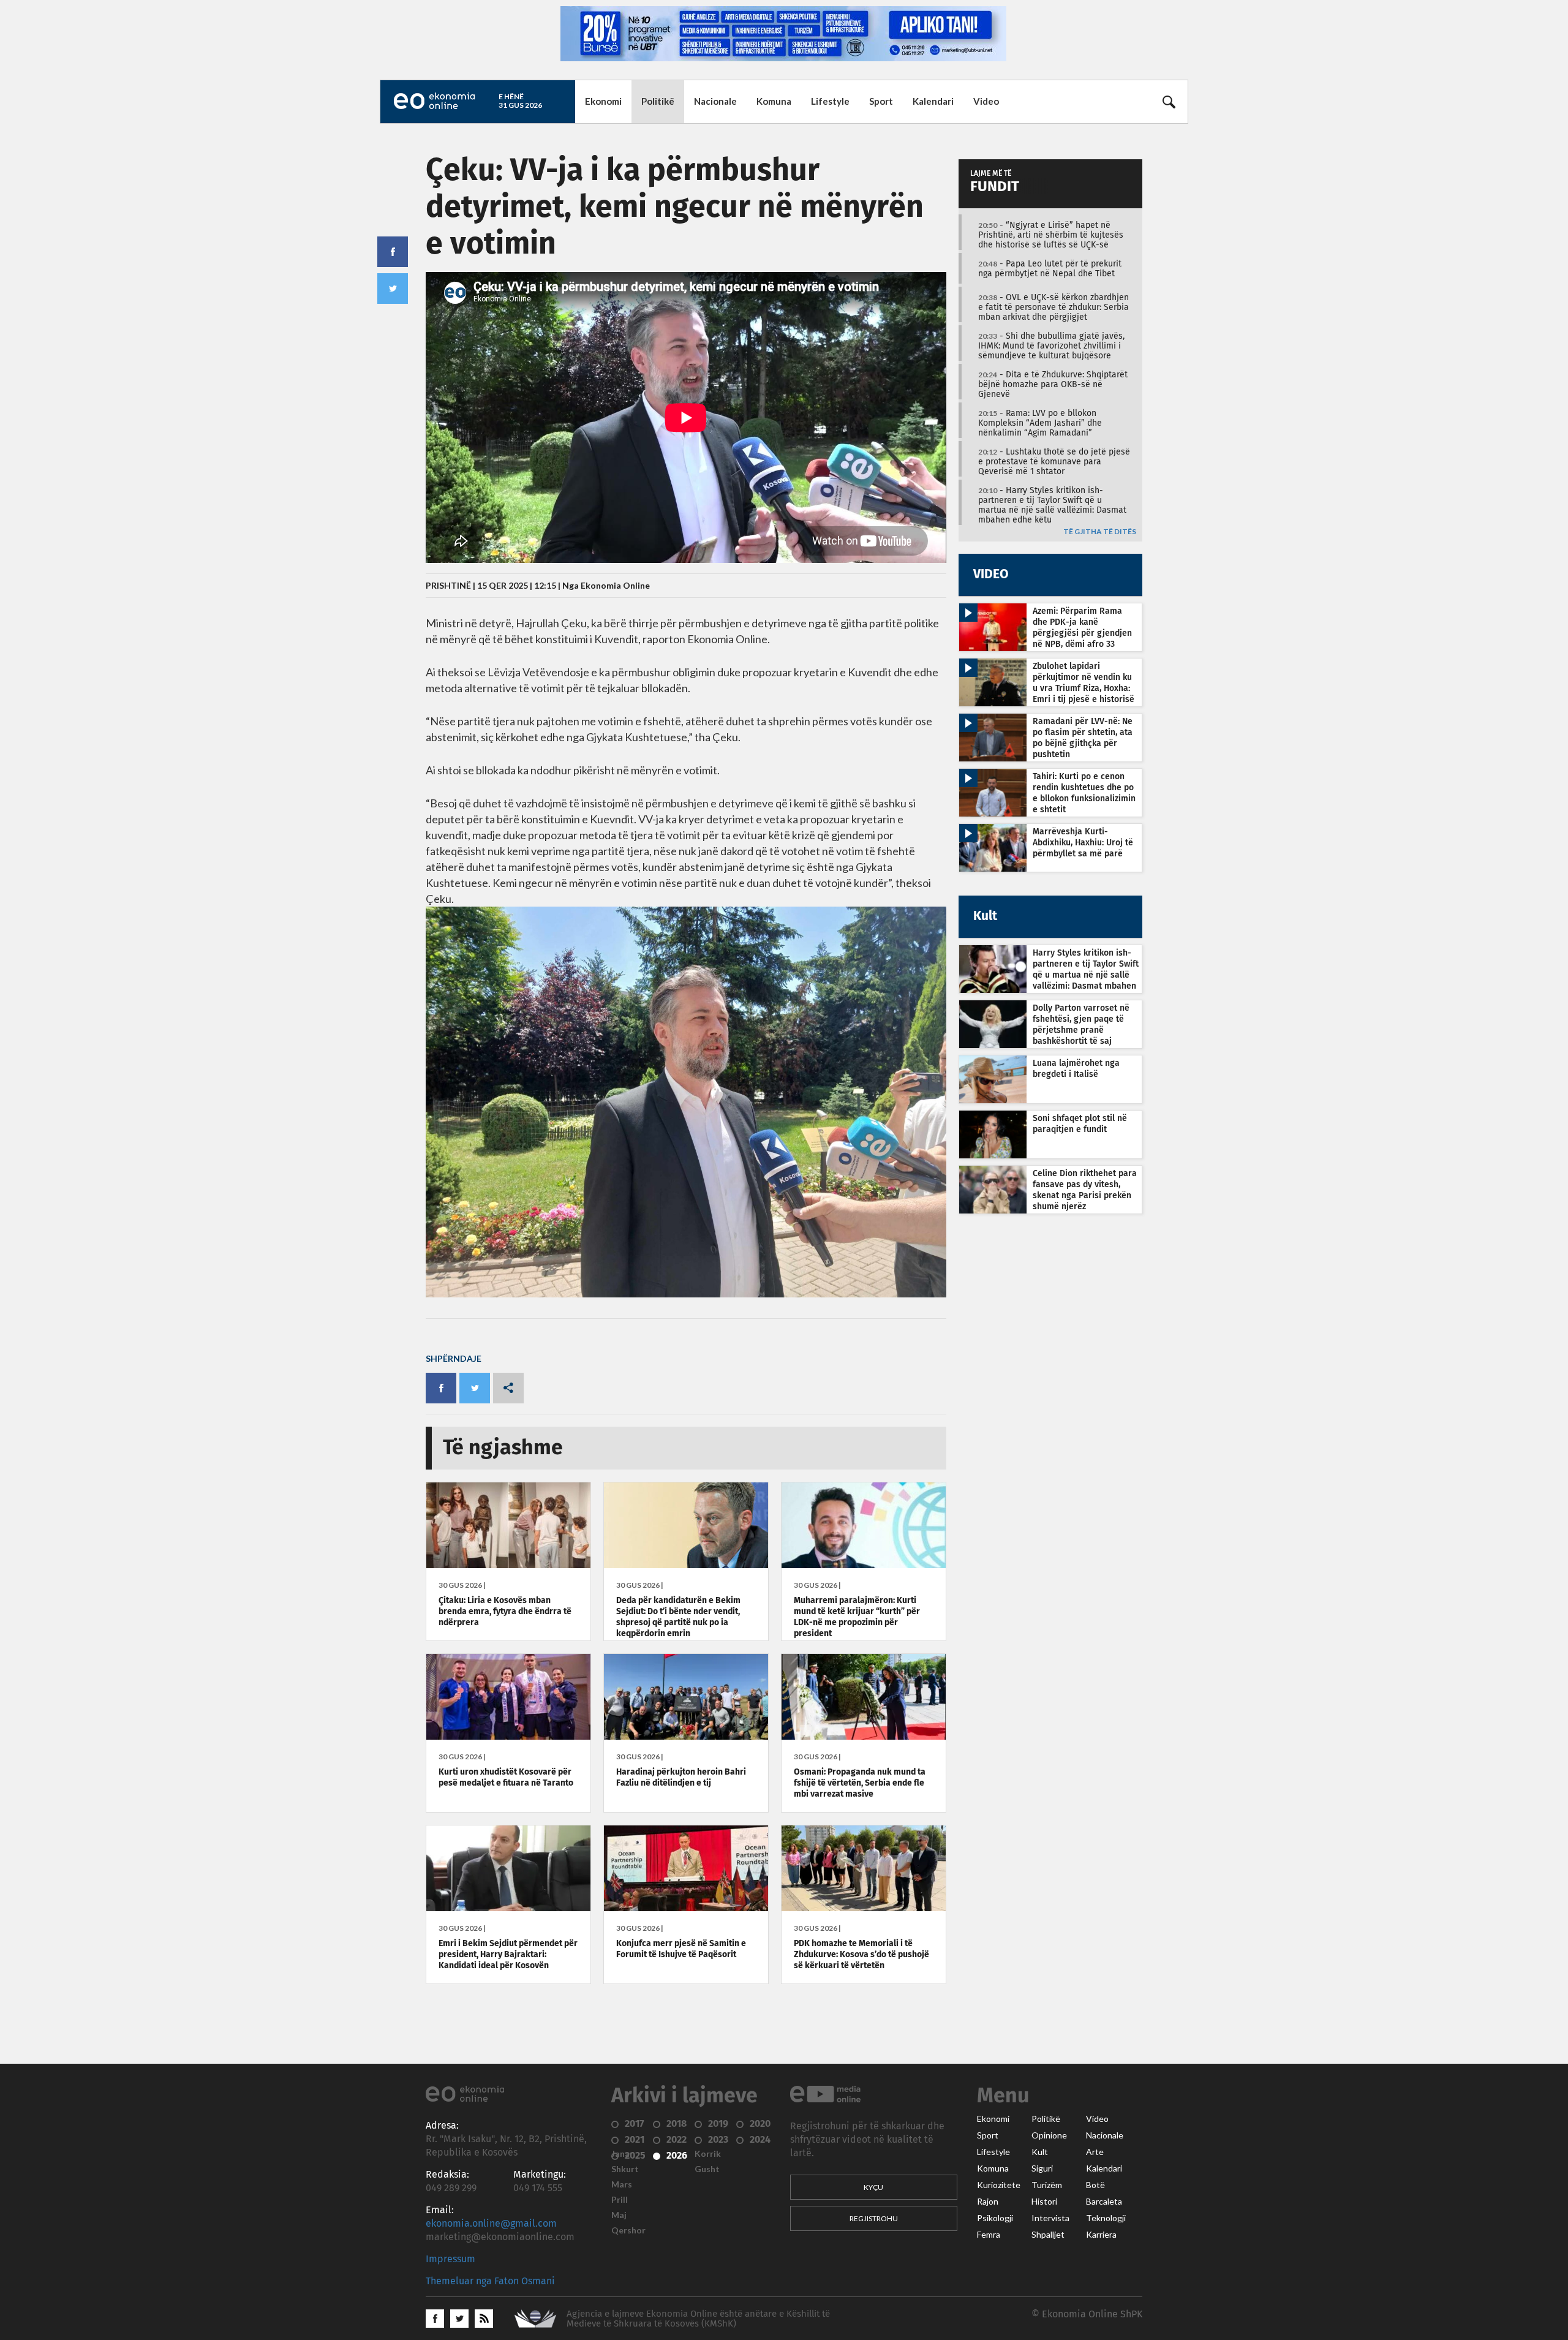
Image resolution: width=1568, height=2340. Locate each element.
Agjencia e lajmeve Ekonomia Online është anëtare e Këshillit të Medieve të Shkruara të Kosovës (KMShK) (698, 2319)
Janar (622, 2154)
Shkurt (625, 2169)
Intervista (1050, 2218)
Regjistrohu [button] (874, 2218)
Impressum (450, 2259)
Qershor (628, 2230)
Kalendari (933, 101)
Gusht (707, 2169)
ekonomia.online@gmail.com (491, 2224)
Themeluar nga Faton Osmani (490, 2281)
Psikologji (995, 2218)
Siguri (1042, 2168)
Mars (622, 2184)
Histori (1044, 2202)
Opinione (1049, 2135)
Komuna (774, 101)
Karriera (1101, 2235)
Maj (619, 2215)
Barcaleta (1104, 2202)
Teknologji (1106, 2218)
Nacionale (715, 101)
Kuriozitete (999, 2185)
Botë (1095, 2185)
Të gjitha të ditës (1100, 532)
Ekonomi (603, 101)
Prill (620, 2200)
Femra (989, 2235)
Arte (1095, 2152)
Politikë (658, 101)
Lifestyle (830, 101)
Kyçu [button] (873, 2187)
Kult (1040, 2152)
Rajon (988, 2202)
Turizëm (1047, 2185)
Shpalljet (1048, 2235)
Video (986, 101)
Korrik (708, 2154)
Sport (881, 101)
